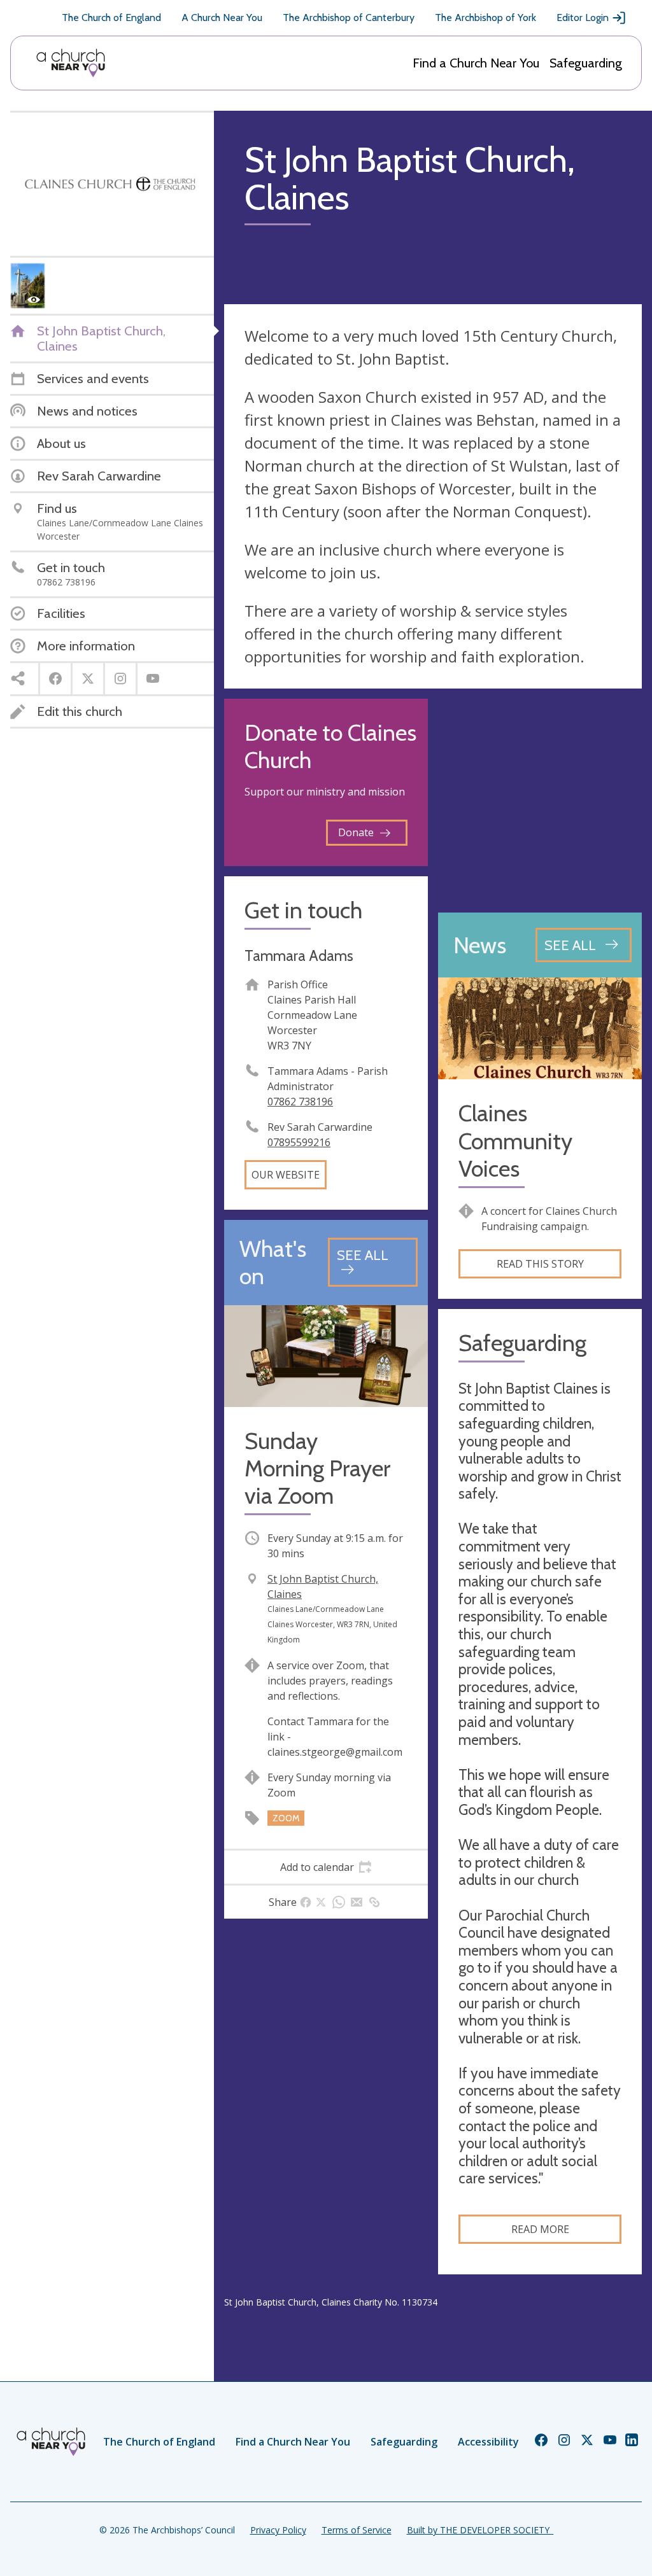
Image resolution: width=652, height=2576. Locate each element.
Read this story (540, 1264)
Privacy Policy (278, 2530)
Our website (286, 1175)
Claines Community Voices (515, 1141)
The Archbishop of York (485, 17)
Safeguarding (586, 63)
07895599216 (299, 1142)
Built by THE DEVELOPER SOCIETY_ (480, 2530)
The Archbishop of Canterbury (349, 17)
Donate (356, 832)
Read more (540, 2229)
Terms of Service (357, 2530)
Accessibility (488, 2442)
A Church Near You (222, 17)
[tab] (326, 1867)
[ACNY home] (71, 63)
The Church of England (111, 17)
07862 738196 (300, 1102)
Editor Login (583, 17)
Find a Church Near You (476, 63)
